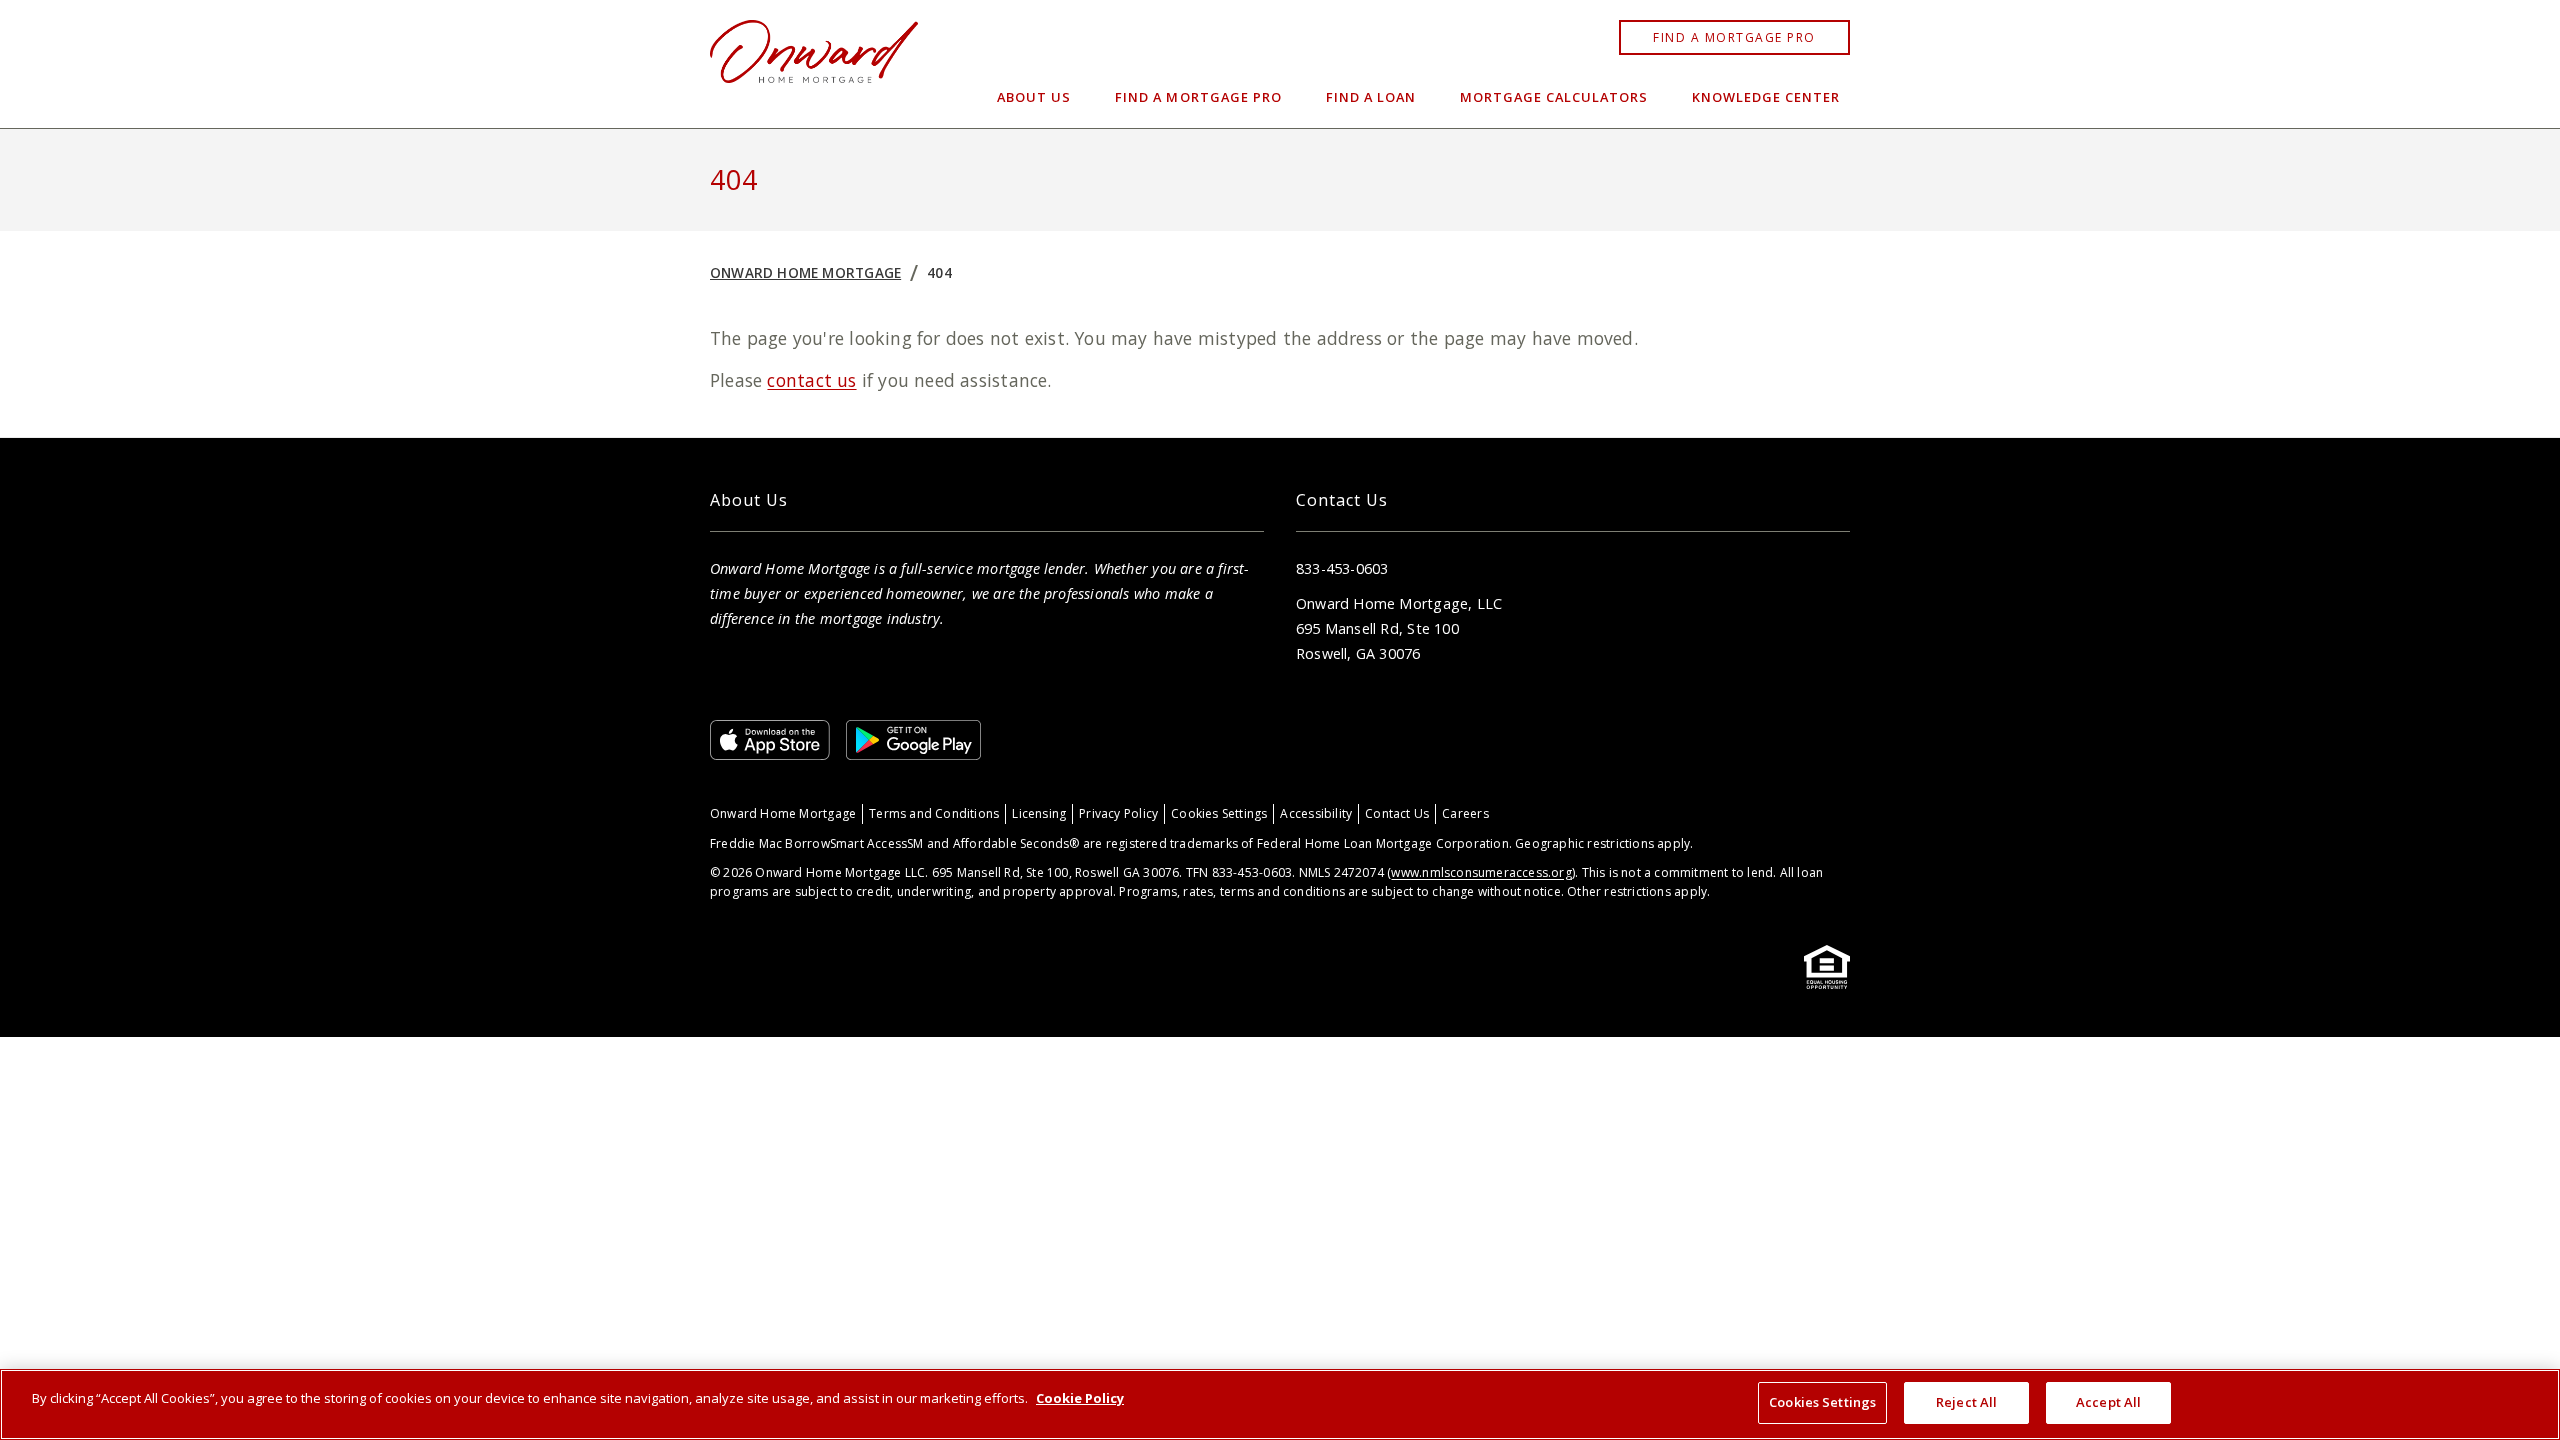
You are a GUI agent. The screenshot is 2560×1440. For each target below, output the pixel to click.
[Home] (814, 64)
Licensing (1039, 813)
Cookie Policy (1080, 1398)
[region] (1280, 1404)
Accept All (2108, 1402)
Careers (1465, 813)
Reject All (1966, 1402)
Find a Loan (1371, 97)
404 (939, 272)
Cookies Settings (1219, 813)
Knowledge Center (1766, 97)
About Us (1034, 97)
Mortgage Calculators (1554, 97)
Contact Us (1397, 813)
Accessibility (1316, 813)
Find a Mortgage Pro (1734, 37)
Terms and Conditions (934, 813)
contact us (811, 380)
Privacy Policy (1118, 813)
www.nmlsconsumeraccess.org (1481, 872)
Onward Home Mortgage (805, 272)
